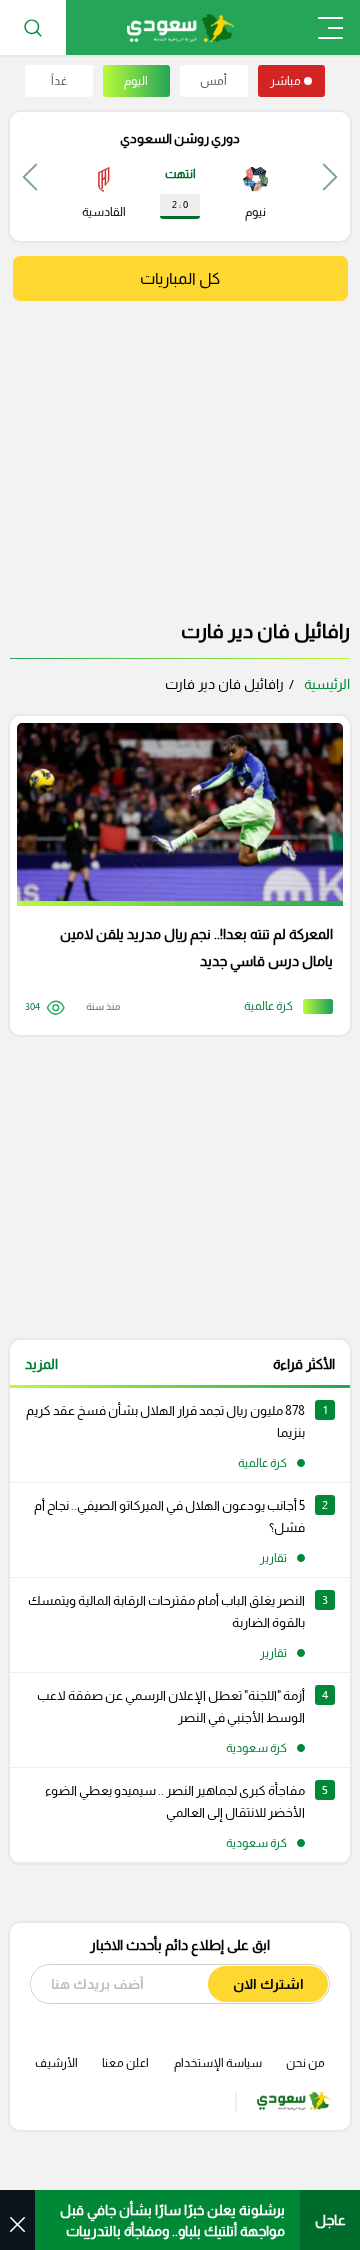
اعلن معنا (125, 2063)
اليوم (136, 81)
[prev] (330, 176)
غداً (59, 81)
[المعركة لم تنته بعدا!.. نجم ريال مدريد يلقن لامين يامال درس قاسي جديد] (173, 875)
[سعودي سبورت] (180, 27)
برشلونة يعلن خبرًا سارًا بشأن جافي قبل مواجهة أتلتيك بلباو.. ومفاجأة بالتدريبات (172, 2220)
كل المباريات (180, 278)
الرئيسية (327, 684)
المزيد (41, 1364)
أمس (213, 81)
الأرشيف (56, 2063)
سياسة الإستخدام (218, 2063)
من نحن (305, 2063)
